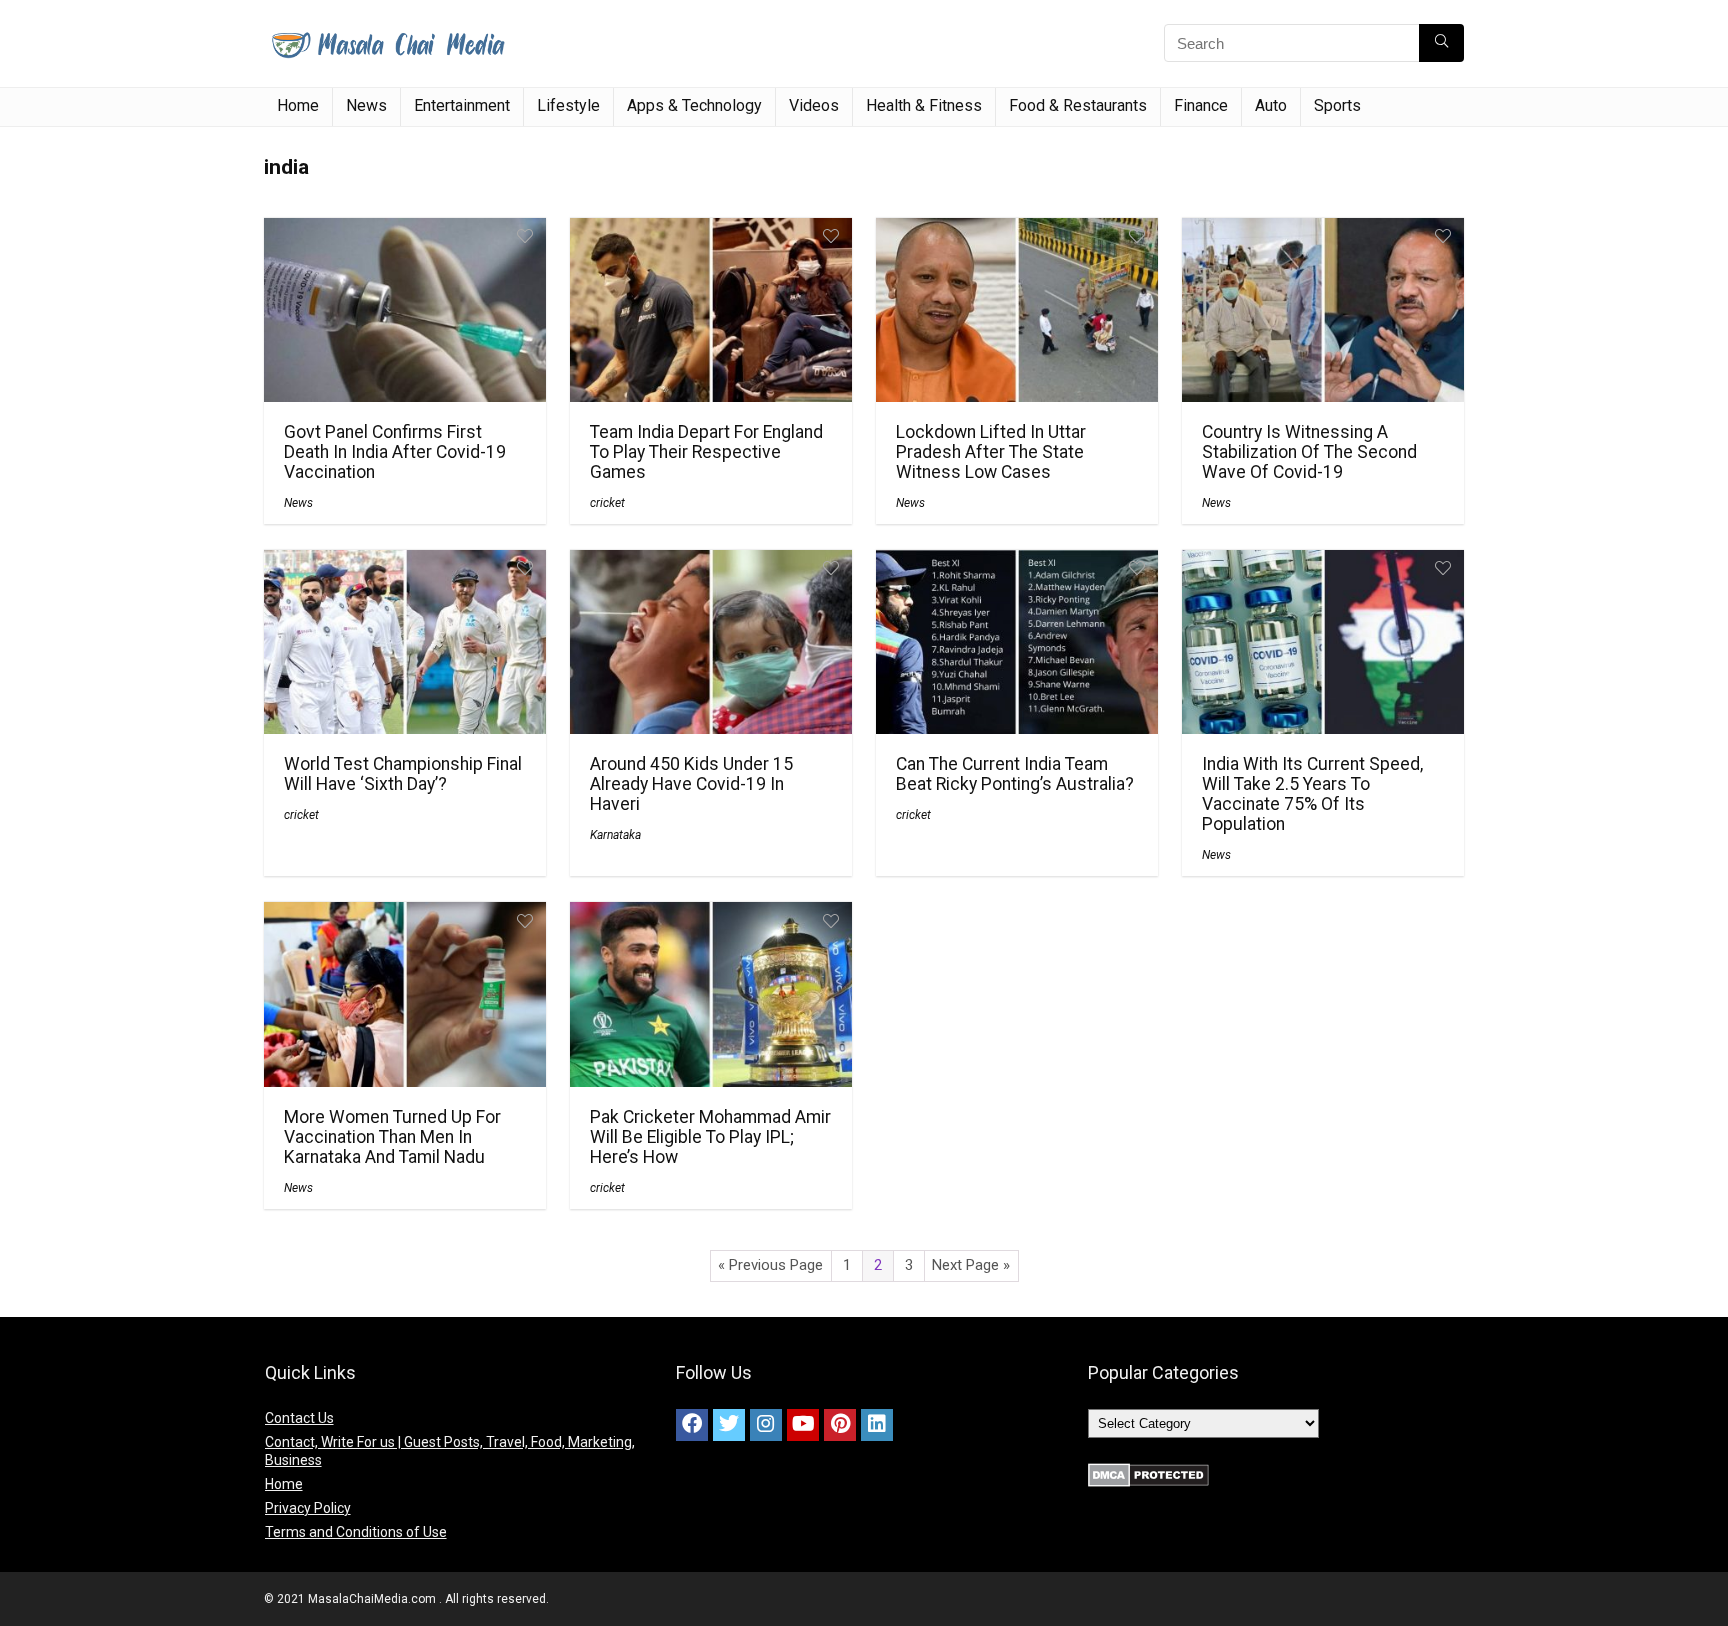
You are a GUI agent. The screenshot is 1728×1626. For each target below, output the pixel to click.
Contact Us (299, 1418)
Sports (1337, 105)
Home (298, 105)
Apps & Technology (694, 105)
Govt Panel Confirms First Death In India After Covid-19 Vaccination (395, 452)
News (366, 105)
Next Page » (971, 1265)
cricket (607, 503)
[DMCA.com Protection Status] (1148, 1472)
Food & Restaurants (1078, 105)
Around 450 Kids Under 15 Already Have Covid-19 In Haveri (691, 784)
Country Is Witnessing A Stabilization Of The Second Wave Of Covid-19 (1309, 452)
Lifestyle (568, 105)
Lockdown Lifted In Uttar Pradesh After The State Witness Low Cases (991, 452)
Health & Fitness (924, 105)
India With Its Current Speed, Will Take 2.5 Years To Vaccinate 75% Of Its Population (1312, 794)
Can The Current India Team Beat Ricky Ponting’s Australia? (1015, 774)
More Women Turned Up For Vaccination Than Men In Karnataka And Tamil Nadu (392, 1137)
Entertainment (462, 105)
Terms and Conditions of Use (356, 1532)
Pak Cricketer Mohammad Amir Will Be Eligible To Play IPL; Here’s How (710, 1137)
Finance (1201, 105)
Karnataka (615, 835)
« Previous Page (770, 1265)
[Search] (1441, 43)
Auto (1271, 105)
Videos (814, 105)
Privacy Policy (308, 1508)
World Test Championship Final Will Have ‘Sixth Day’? (403, 774)
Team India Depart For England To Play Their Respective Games (706, 452)
